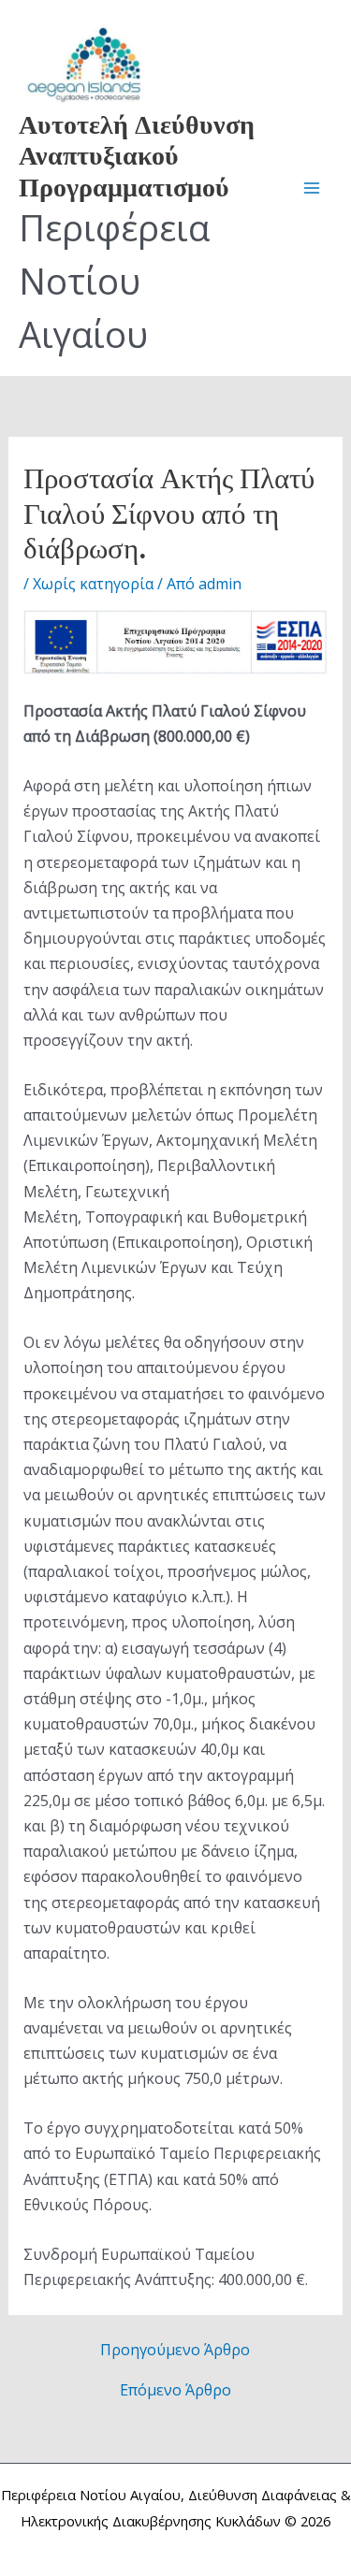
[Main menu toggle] (312, 188)
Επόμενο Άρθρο (175, 2390)
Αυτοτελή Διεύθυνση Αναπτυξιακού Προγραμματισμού (137, 154)
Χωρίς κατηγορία (93, 584)
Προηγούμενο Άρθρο (175, 2350)
